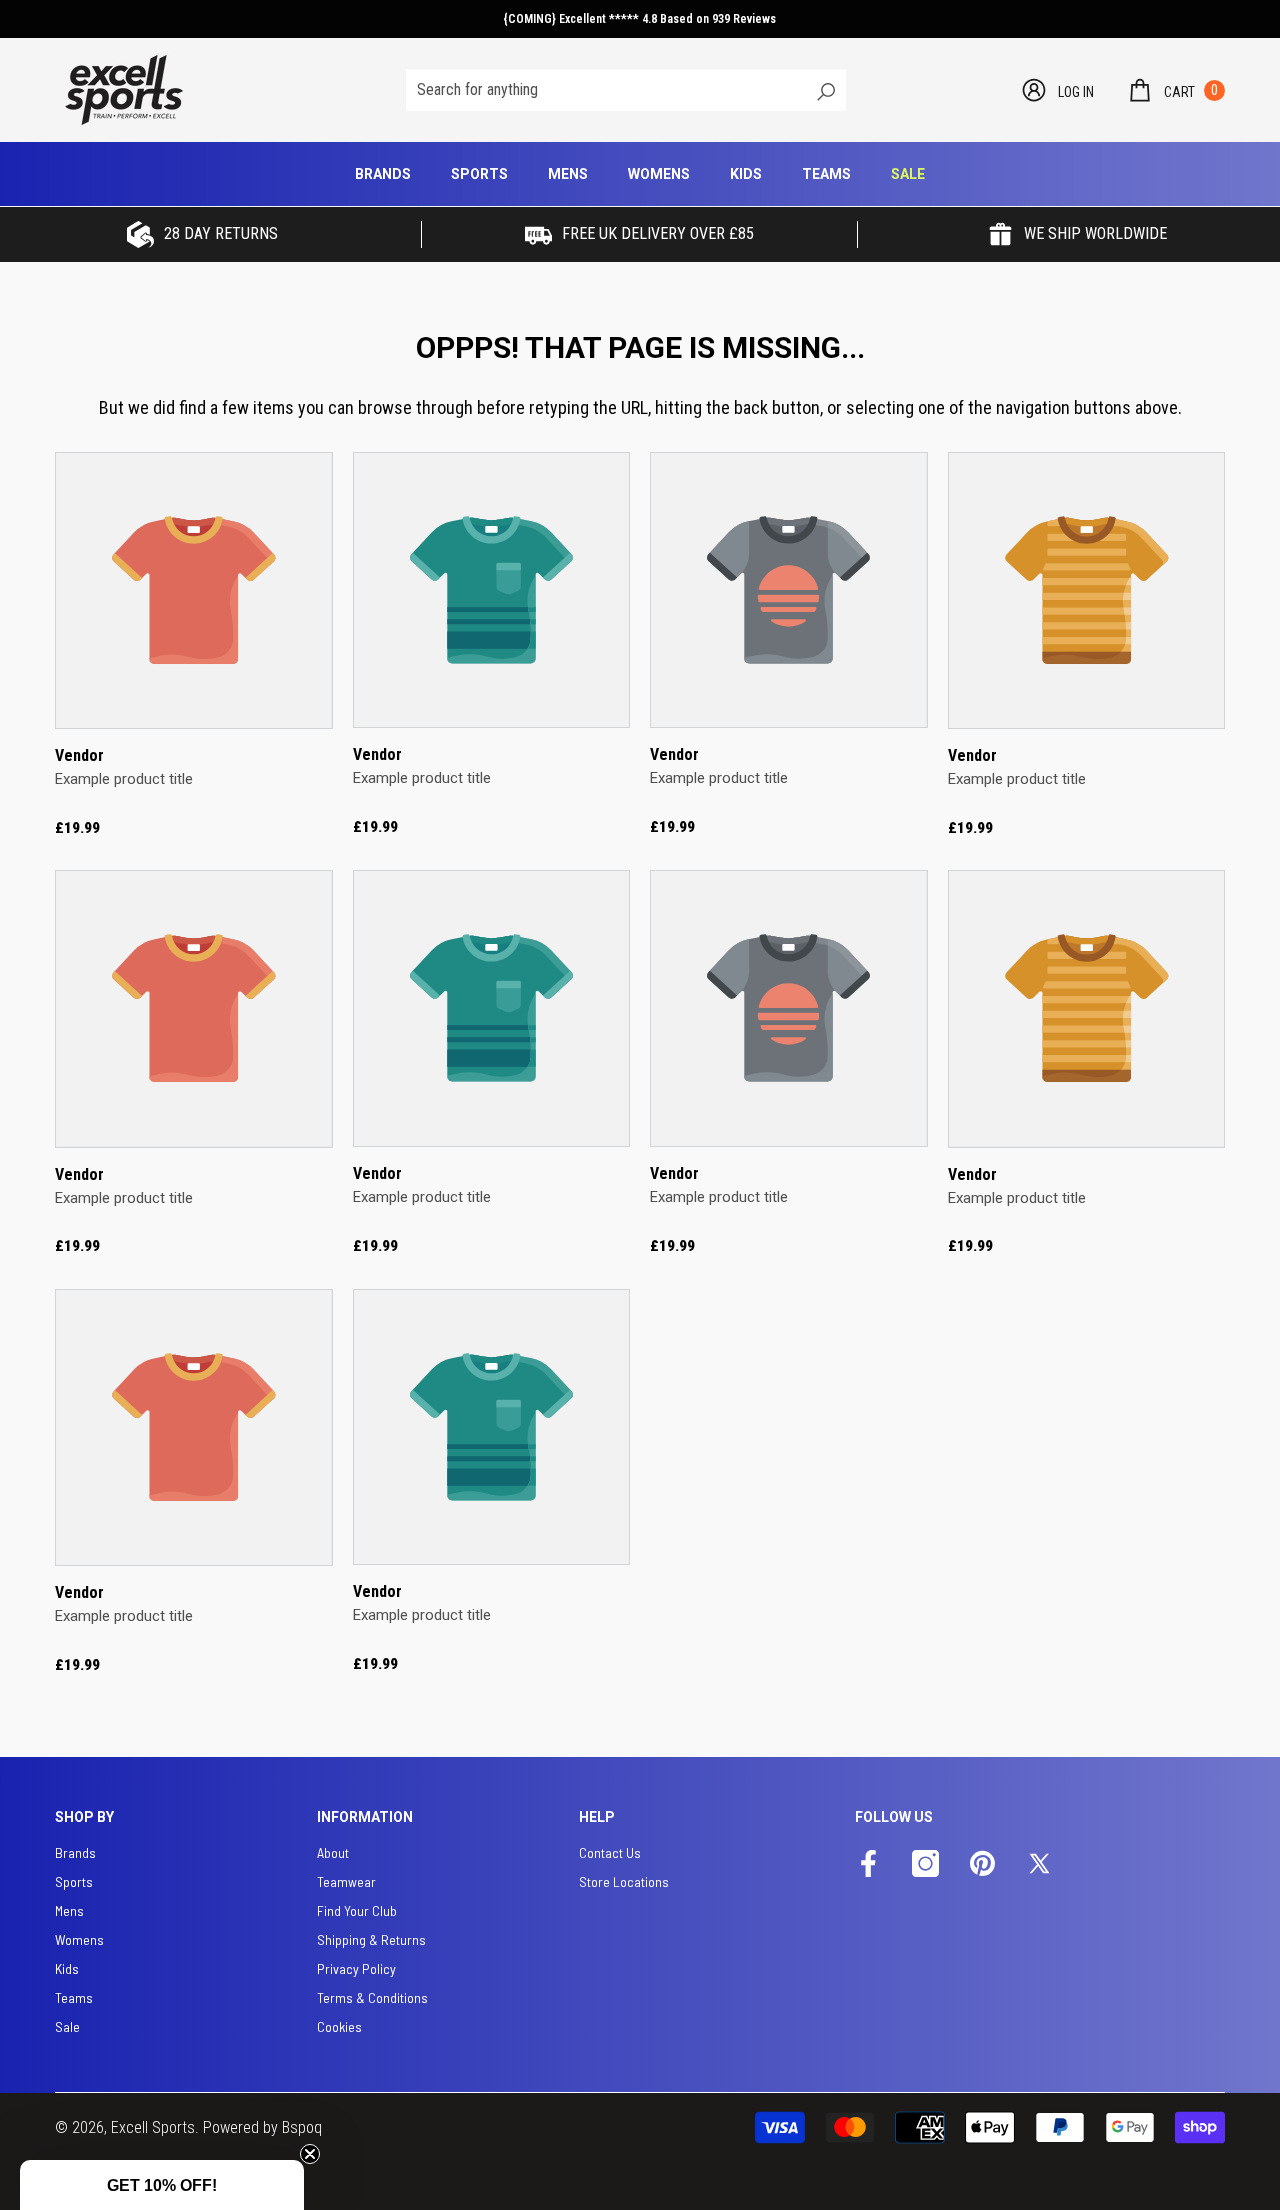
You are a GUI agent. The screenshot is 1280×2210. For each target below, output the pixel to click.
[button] (1175, 90)
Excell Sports (153, 2127)
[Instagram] (925, 1865)
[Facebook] (868, 1865)
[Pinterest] (982, 1865)
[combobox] (605, 90)
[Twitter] (1039, 1865)
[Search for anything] (626, 90)
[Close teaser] (310, 2154)
